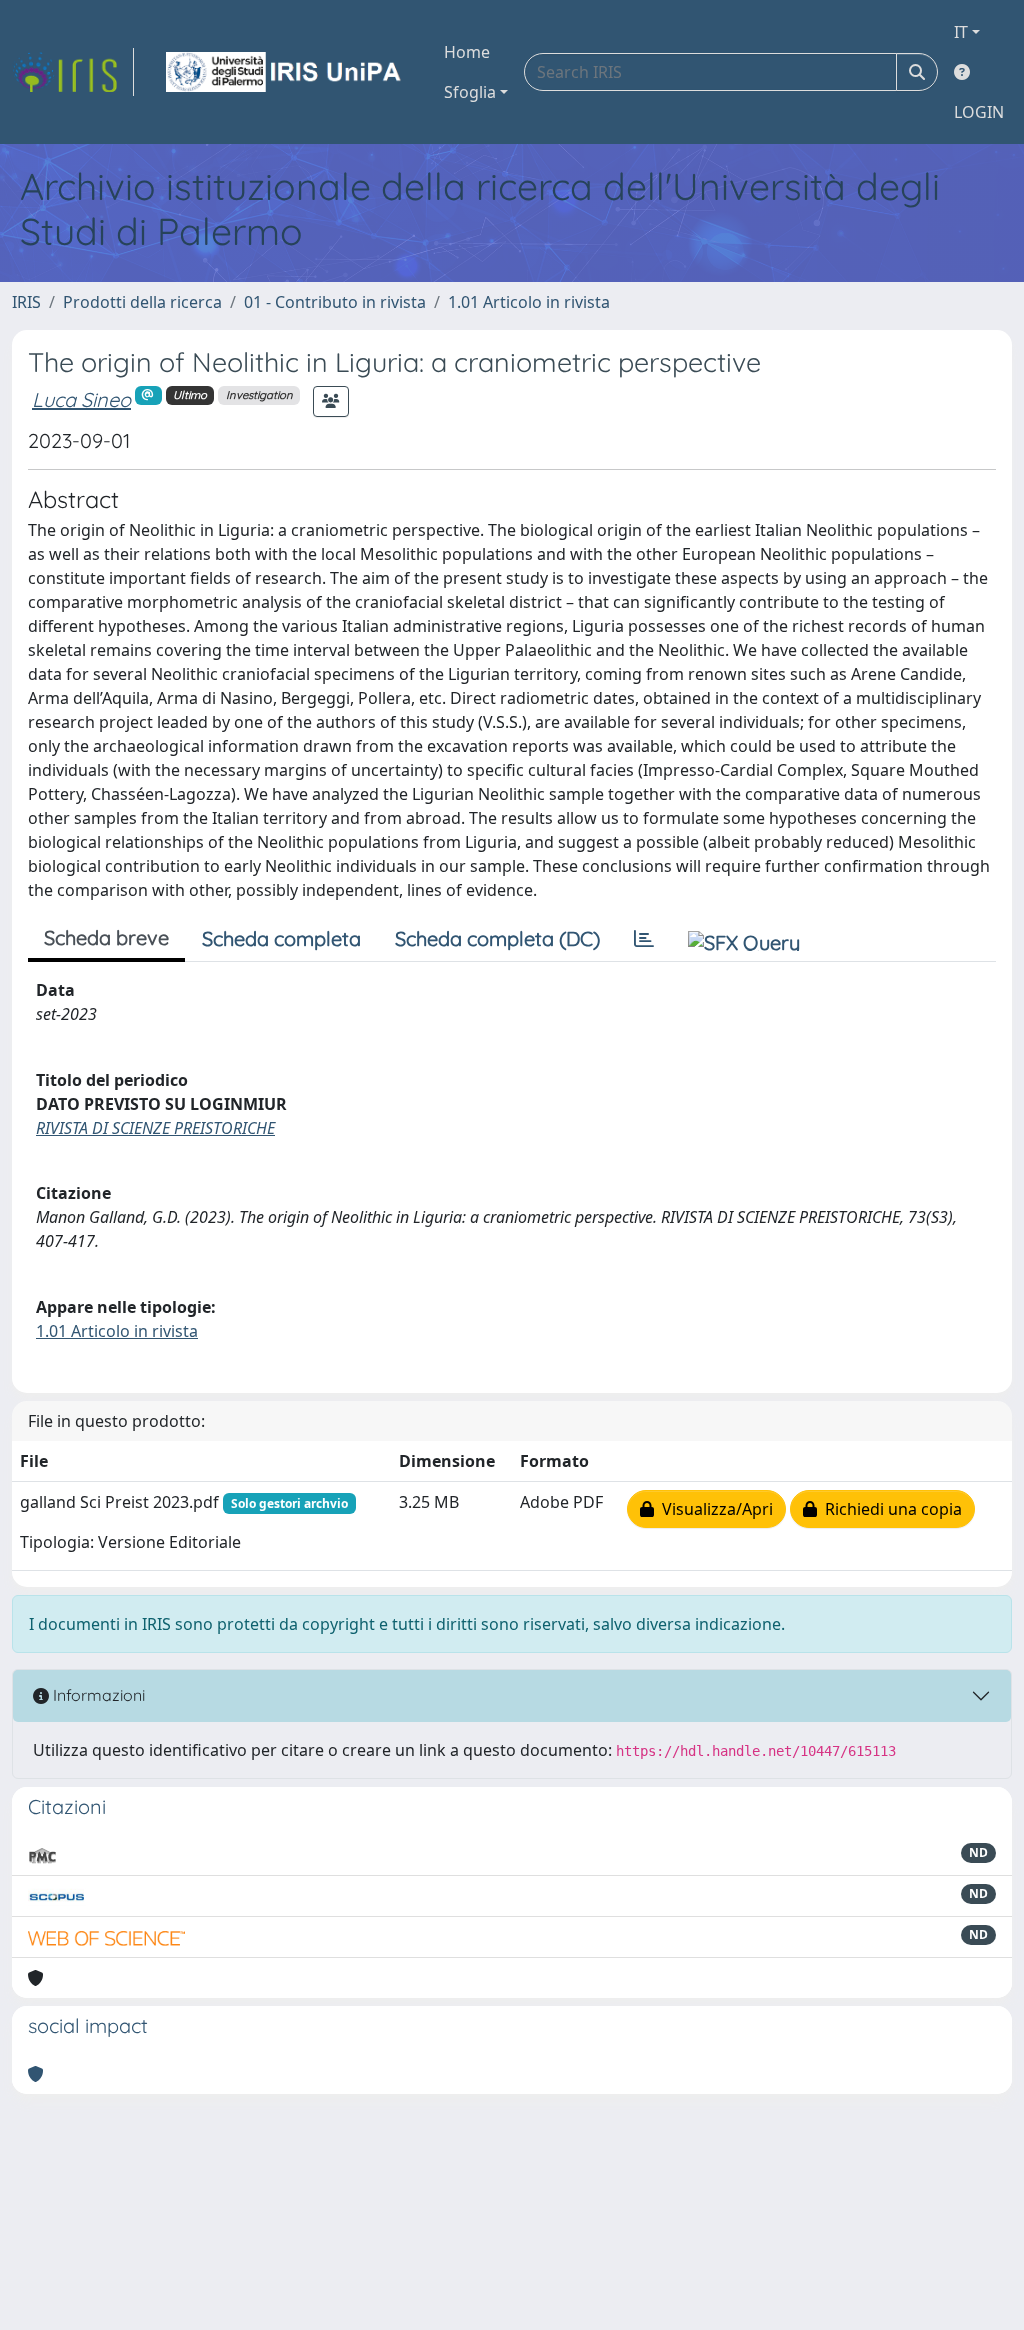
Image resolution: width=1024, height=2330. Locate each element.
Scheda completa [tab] (281, 938)
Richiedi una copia (889, 1509)
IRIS (26, 302)
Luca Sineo (81, 399)
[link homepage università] (285, 72)
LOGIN (979, 112)
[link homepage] (73, 72)
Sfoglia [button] (470, 92)
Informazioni (97, 1695)
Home (467, 52)
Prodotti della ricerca (142, 302)
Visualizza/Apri (713, 1509)
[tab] (644, 939)
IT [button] (961, 32)
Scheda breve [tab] (106, 937)
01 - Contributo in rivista (335, 302)
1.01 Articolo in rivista (529, 302)
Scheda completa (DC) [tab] (497, 938)
